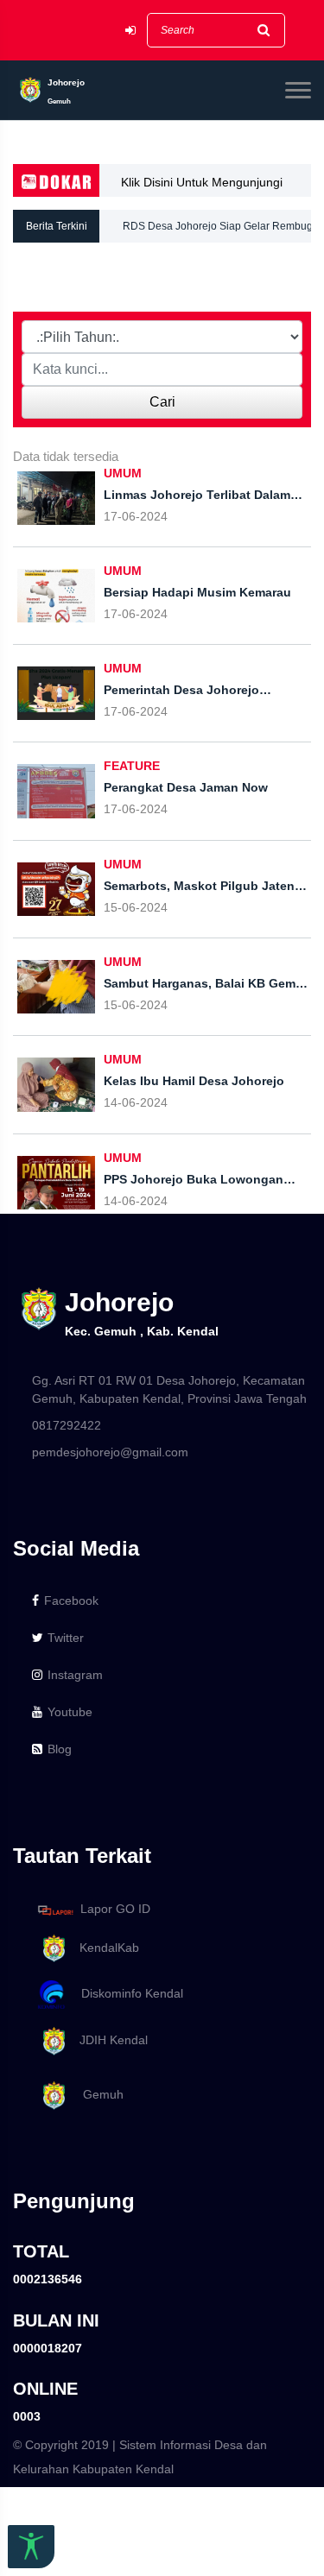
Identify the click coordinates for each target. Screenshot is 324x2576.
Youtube (70, 1712)
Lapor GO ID (115, 1910)
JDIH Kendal (108, 2040)
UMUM (123, 473)
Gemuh (96, 2094)
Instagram (75, 1675)
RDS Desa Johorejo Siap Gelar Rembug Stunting (218, 231)
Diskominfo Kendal (127, 1994)
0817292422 (67, 1425)
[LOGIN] (130, 31)
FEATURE (132, 766)
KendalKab (104, 1948)
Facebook (71, 1601)
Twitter (66, 1638)
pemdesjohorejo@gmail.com (110, 1452)
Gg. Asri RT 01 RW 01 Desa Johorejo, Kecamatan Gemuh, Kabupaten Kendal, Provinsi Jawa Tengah (169, 1389)
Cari (162, 402)
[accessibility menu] (31, 2547)
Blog (60, 1749)
